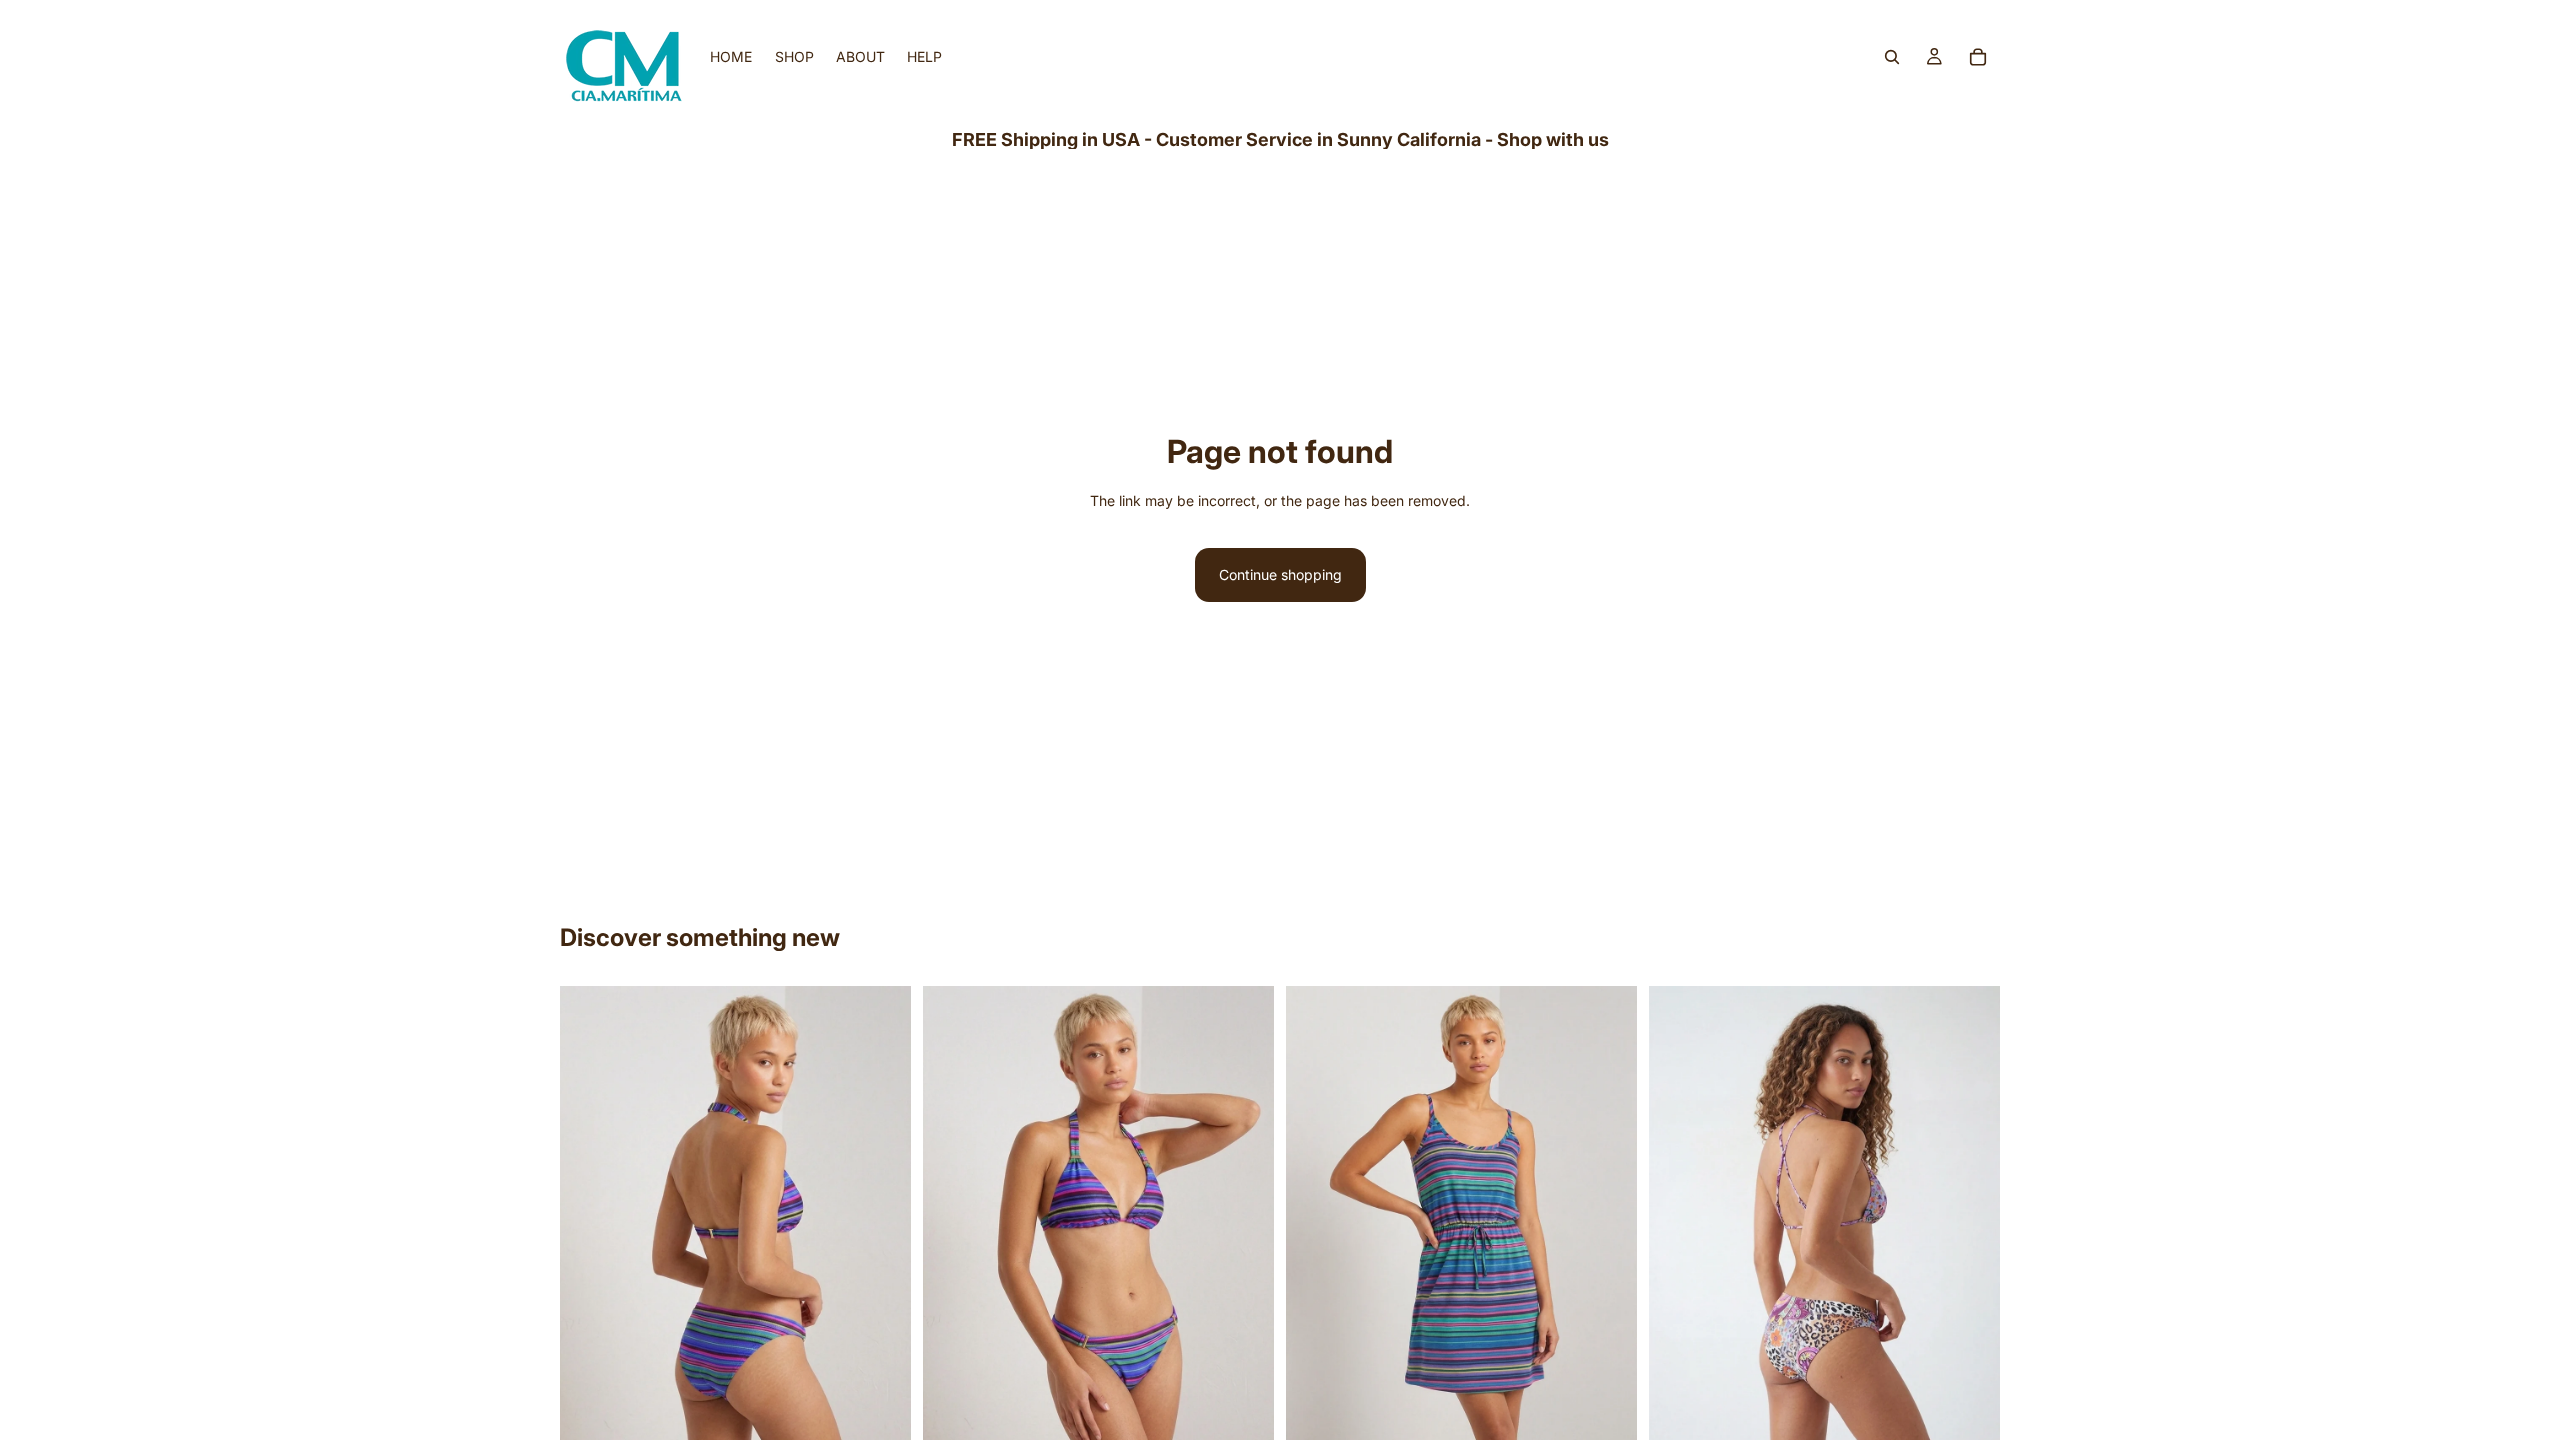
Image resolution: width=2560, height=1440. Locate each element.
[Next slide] (881, 1221)
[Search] (1892, 57)
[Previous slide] (590, 1221)
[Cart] (1978, 57)
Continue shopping (1280, 574)
